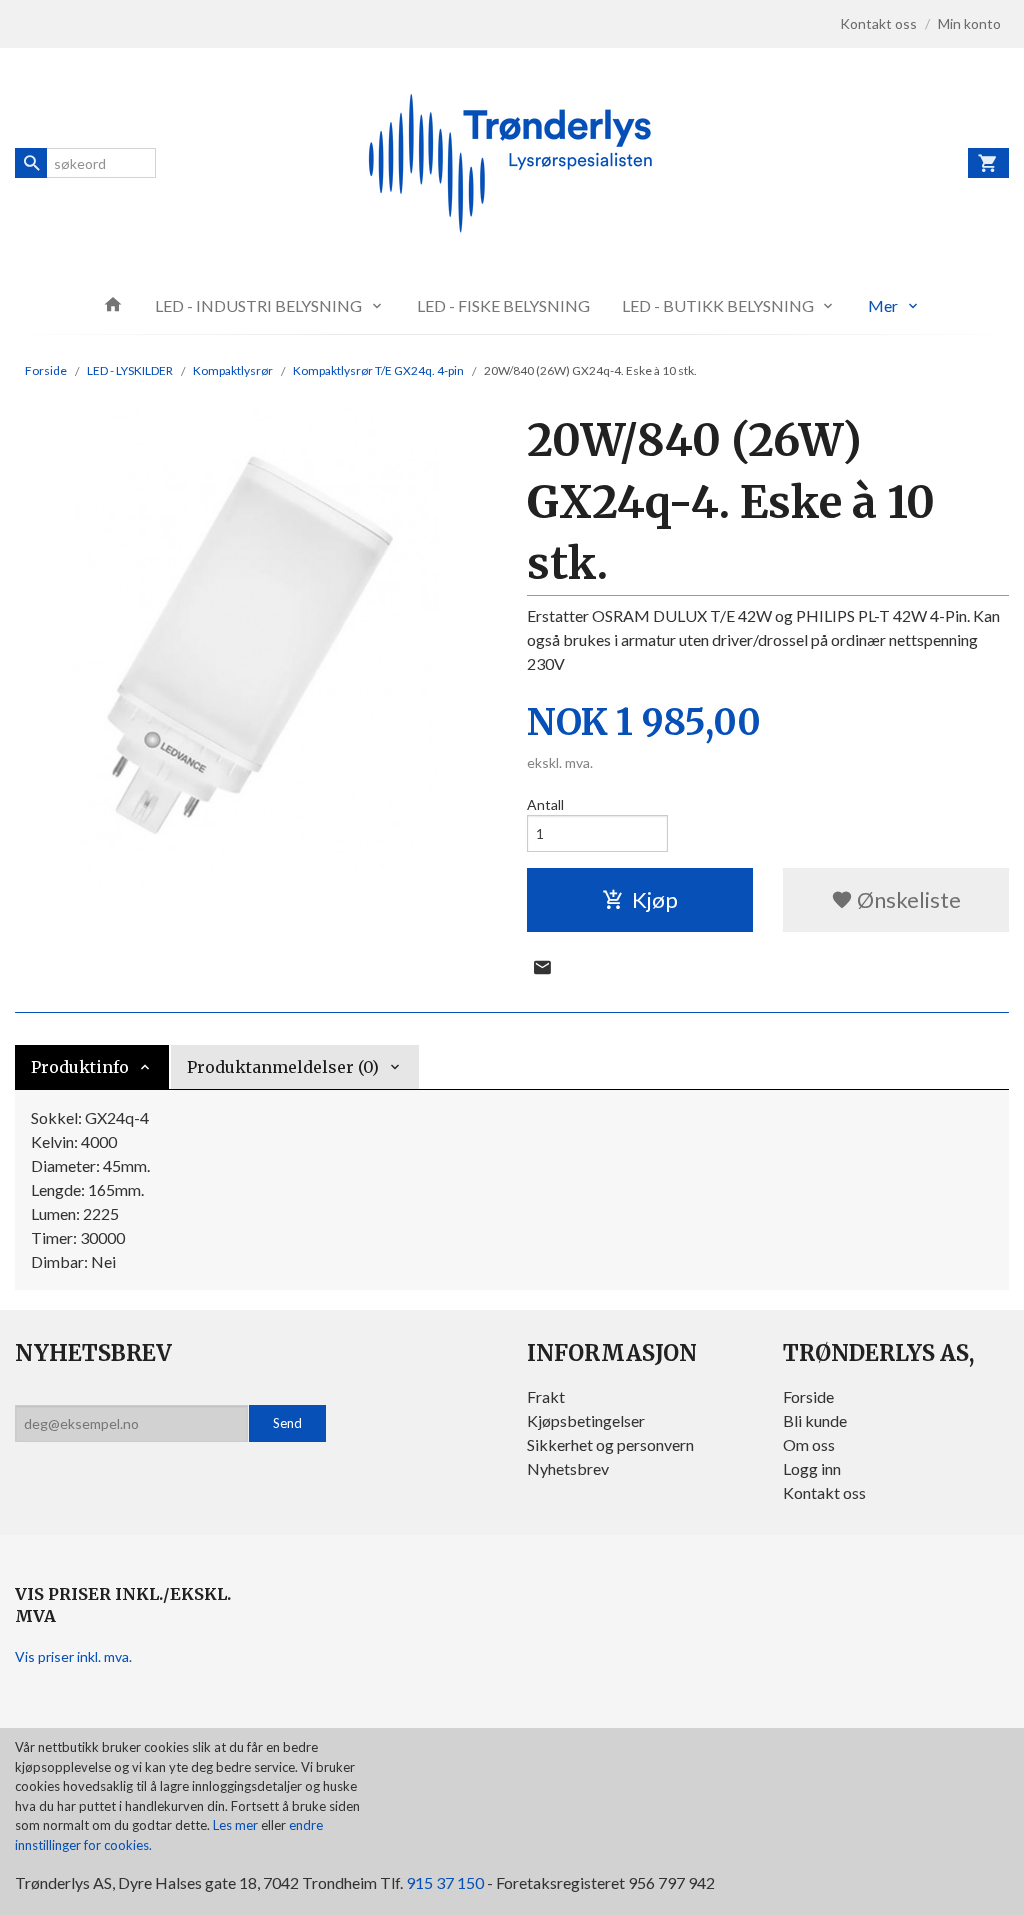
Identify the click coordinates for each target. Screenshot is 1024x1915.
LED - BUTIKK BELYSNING (718, 305)
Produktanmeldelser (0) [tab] (283, 1067)
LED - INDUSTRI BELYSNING (258, 305)
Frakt (546, 1396)
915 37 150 (445, 1882)
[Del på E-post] (542, 967)
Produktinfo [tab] (80, 1067)
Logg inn (812, 1468)
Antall (545, 804)
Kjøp (655, 899)
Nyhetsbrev (568, 1468)
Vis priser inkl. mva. (73, 1656)
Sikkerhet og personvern (610, 1444)
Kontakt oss (824, 1492)
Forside (46, 370)
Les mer (237, 1825)
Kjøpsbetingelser (586, 1420)
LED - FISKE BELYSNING (503, 305)
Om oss (809, 1444)
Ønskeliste (907, 899)
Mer (883, 305)
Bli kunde (815, 1420)
